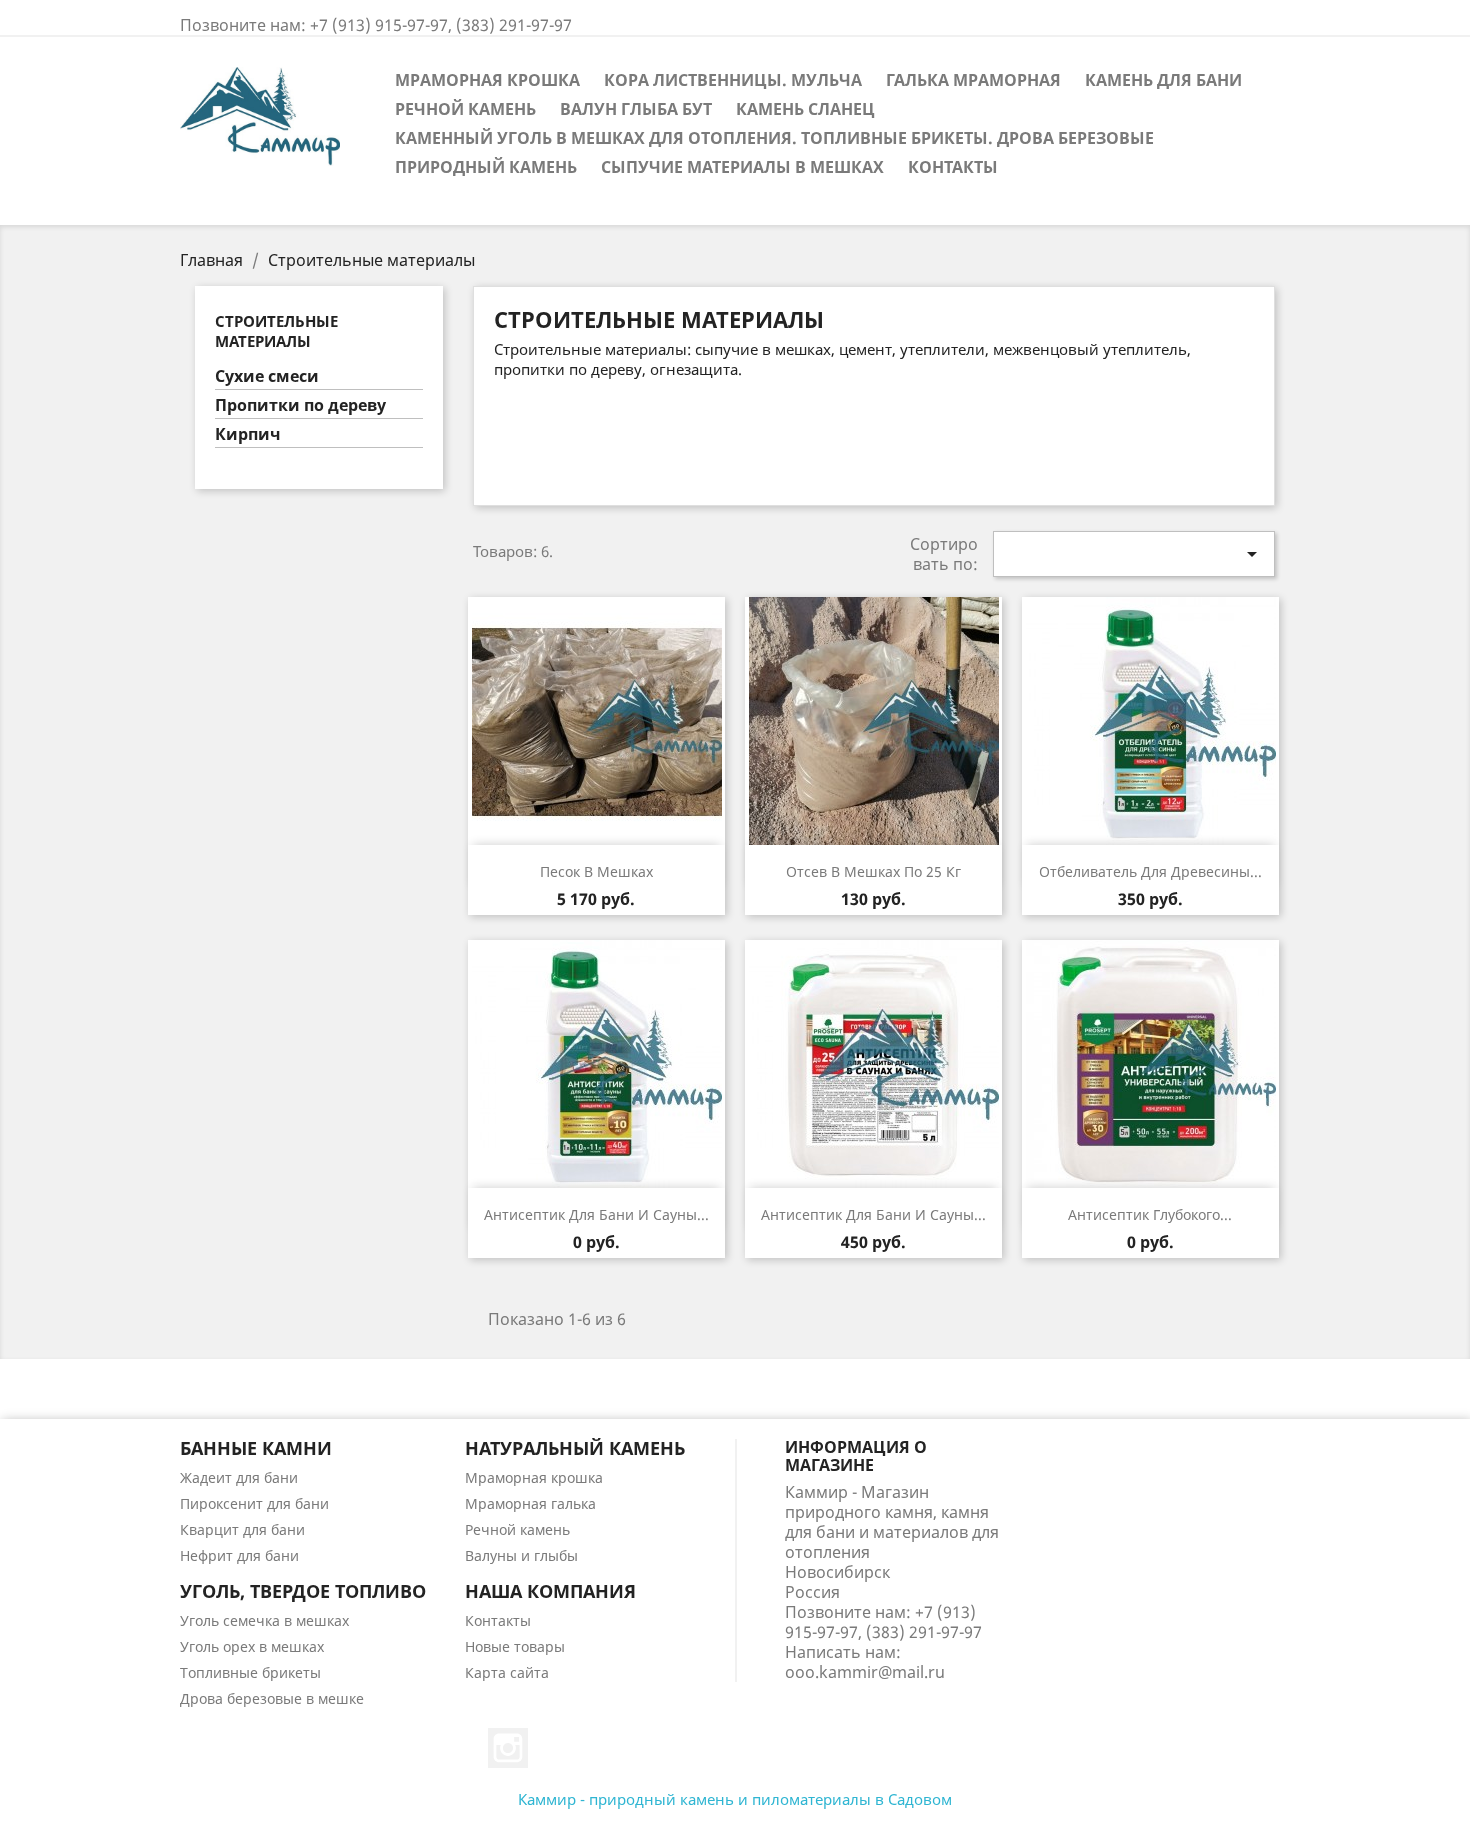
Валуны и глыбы (521, 1555)
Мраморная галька (530, 1503)
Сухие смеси (267, 376)
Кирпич (248, 434)
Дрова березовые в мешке (272, 1698)
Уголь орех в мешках (252, 1646)
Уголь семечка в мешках (264, 1620)
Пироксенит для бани (254, 1503)
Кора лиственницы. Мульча (733, 80)
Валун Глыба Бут (636, 109)
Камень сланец (805, 109)
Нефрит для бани (239, 1555)
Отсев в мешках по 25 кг (873, 871)
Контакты (953, 167)
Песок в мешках (596, 871)
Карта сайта (507, 1672)
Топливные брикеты (250, 1672)
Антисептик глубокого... (1150, 1214)
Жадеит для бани (239, 1477)
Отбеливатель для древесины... (1150, 871)
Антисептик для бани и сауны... (596, 1214)
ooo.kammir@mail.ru (865, 1672)
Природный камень (486, 167)
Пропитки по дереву (300, 405)
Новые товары (515, 1646)
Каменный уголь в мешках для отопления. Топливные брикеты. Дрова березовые (774, 138)
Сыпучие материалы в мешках (742, 167)
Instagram (508, 1748)
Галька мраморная (973, 80)
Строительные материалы (276, 331)
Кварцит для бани (242, 1529)
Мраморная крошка (487, 80)
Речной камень (465, 109)
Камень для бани (1163, 80)
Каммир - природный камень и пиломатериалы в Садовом (735, 1799)
